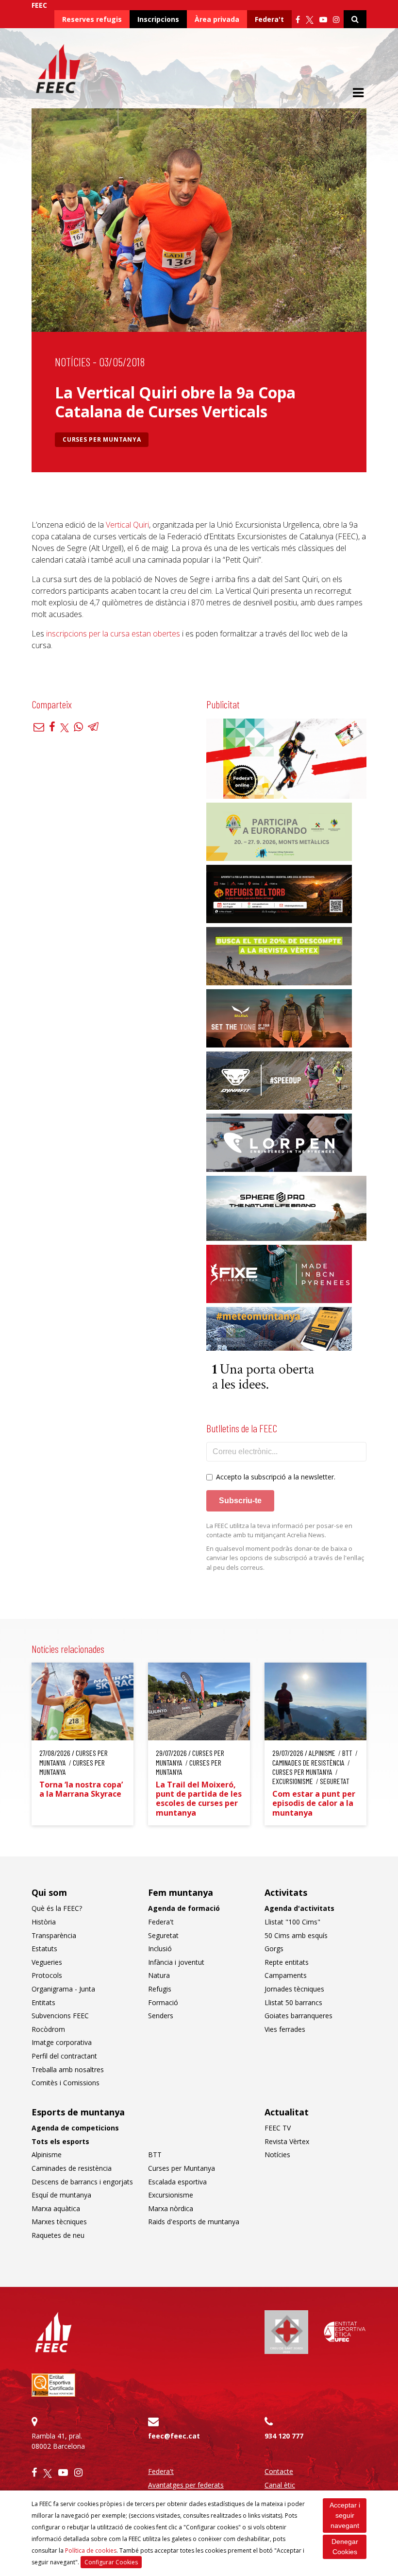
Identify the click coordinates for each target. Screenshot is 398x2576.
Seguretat (163, 1935)
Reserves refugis (92, 19)
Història (44, 1922)
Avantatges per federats (186, 2485)
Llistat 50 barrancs (293, 2002)
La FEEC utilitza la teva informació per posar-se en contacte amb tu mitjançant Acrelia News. (279, 1530)
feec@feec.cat (174, 2436)
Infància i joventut (176, 1962)
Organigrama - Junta (63, 1989)
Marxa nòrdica (171, 2208)
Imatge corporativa (62, 2042)
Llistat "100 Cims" (292, 1922)
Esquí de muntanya (61, 2195)
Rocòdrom (48, 2029)
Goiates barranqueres (298, 2016)
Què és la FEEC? (57, 1908)
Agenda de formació (184, 1908)
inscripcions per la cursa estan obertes (113, 634)
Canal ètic (280, 2485)
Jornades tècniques (294, 1989)
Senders (161, 2016)
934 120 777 (284, 2436)
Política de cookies (91, 2550)
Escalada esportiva (177, 2182)
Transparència (54, 1935)
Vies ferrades (285, 2029)
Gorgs (274, 1949)
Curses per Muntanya (102, 439)
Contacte (279, 2471)
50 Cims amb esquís (296, 1935)
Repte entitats (287, 1962)
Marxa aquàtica (56, 2208)
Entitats (43, 2002)
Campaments (286, 1975)
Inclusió (160, 1949)
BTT (155, 2155)
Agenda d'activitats (299, 1908)
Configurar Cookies (111, 2562)
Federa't (269, 19)
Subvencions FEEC (60, 2016)
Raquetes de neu (58, 2235)
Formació (163, 2002)
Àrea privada (217, 19)
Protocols (47, 1975)
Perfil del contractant (64, 2056)
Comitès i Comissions (66, 2083)
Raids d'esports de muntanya (194, 2222)
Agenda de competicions (75, 2128)
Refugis (160, 1989)
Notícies (73, 362)
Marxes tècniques (59, 2222)
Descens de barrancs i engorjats (82, 2182)
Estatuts (44, 1949)
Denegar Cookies (345, 2547)
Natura (159, 1975)
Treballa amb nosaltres (68, 2069)
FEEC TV (278, 2128)
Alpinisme (47, 2155)
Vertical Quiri (127, 525)
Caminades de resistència (72, 2168)
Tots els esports (60, 2141)
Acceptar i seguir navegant (345, 2515)
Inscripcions (158, 19)
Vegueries (47, 1962)
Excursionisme (171, 2195)
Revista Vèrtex (287, 2141)
